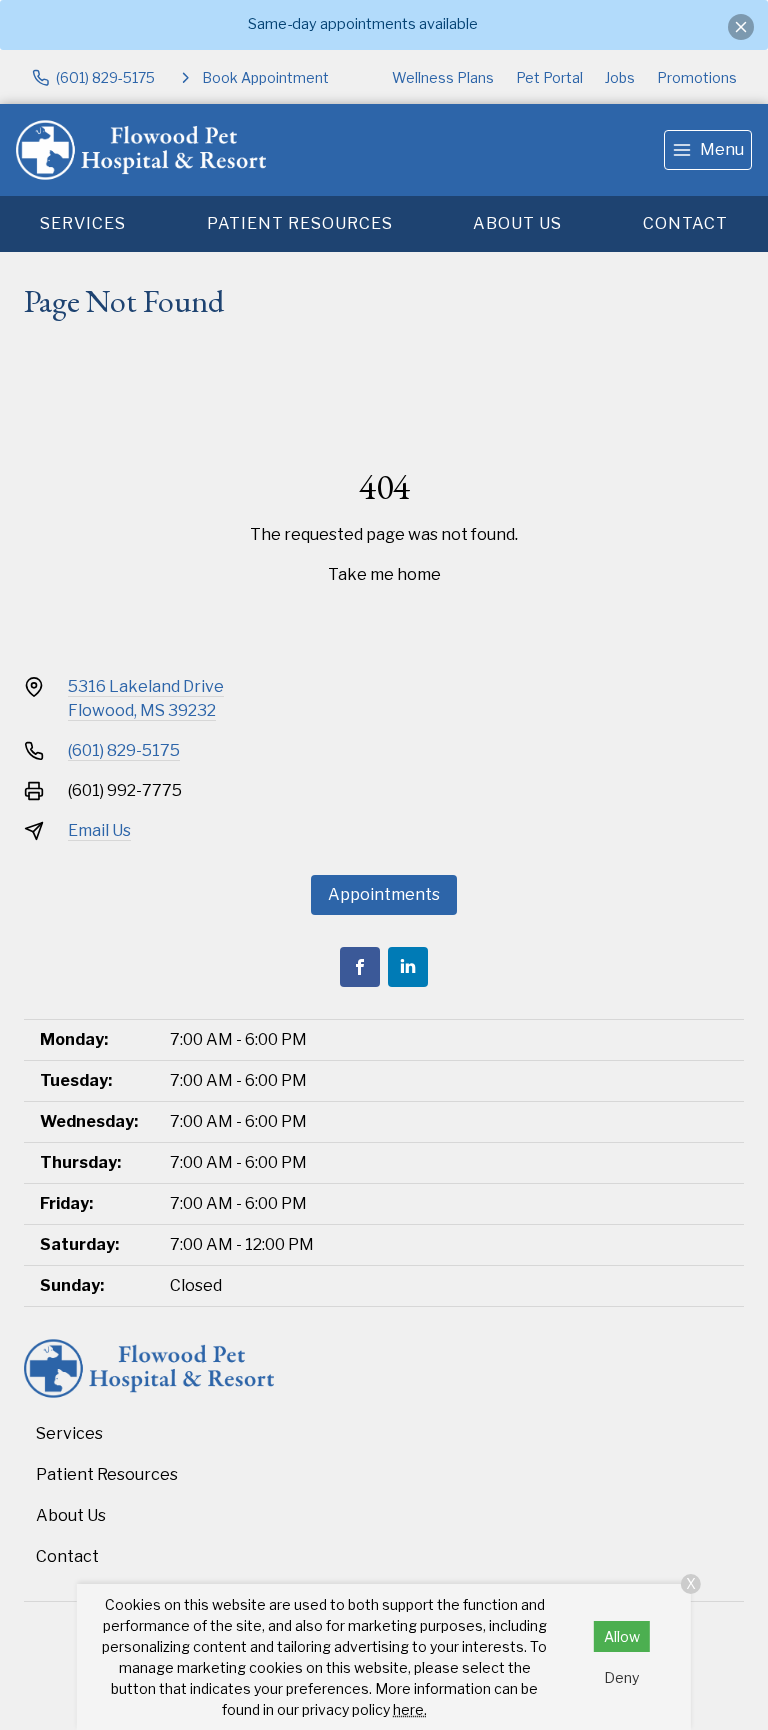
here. (410, 1709)
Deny (621, 1677)
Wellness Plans (443, 77)
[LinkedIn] (408, 967)
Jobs (620, 77)
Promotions (697, 77)
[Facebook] (360, 967)
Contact (685, 223)
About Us (517, 223)
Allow (622, 1636)
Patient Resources (300, 223)
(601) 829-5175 (124, 750)
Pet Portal (549, 77)
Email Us (99, 830)
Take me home (384, 574)
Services (83, 223)
